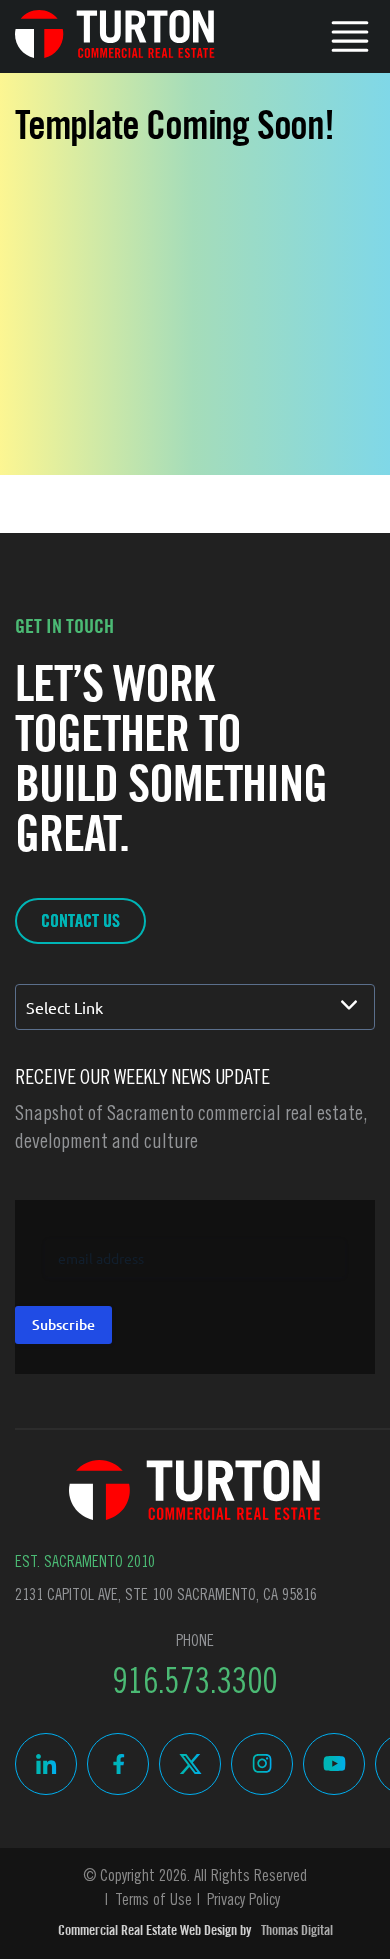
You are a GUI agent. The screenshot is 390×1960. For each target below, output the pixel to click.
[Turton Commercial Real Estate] (195, 1490)
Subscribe (63, 1324)
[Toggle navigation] (350, 34)
